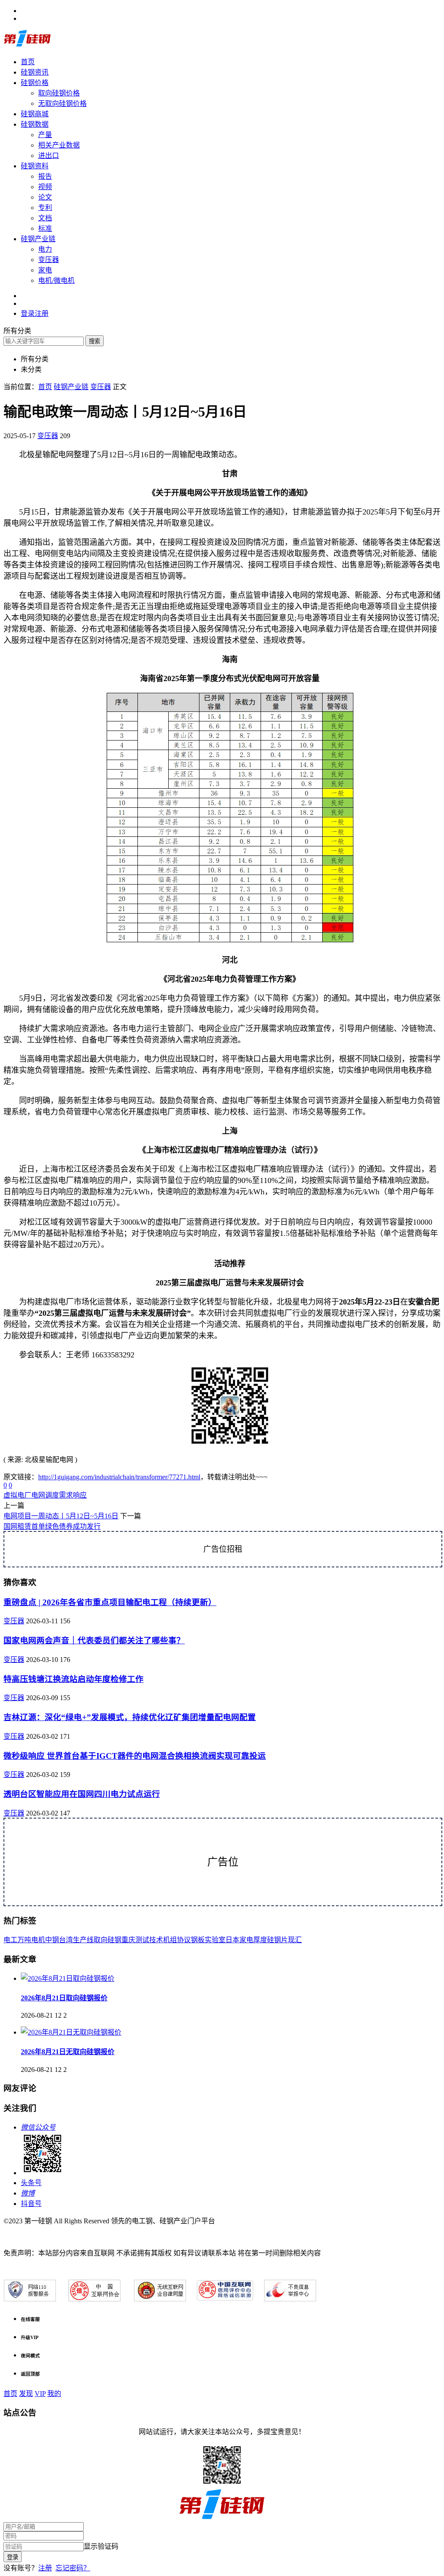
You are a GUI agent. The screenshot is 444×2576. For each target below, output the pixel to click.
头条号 (31, 2183)
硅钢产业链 (38, 239)
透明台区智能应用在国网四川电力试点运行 (82, 1794)
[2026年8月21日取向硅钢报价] (68, 1978)
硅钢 (114, 1940)
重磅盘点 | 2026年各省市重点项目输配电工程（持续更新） (110, 1602)
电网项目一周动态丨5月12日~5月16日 (61, 1516)
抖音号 (31, 2204)
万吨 (24, 1940)
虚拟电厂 (17, 1495)
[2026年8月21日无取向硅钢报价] (71, 2032)
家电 (45, 270)
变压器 (49, 260)
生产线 (83, 1940)
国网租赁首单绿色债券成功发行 (52, 1526)
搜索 (95, 341)
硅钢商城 (35, 114)
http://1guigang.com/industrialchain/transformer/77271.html (119, 1477)
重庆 (128, 1940)
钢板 (198, 1940)
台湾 (66, 1940)
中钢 (52, 1940)
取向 (101, 1940)
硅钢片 (277, 1940)
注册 (45, 2568)
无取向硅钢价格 (62, 103)
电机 (38, 1940)
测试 (142, 1940)
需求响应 (73, 1495)
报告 (45, 176)
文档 (45, 218)
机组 (170, 1940)
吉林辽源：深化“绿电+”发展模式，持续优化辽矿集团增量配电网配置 (130, 1717)
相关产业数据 (59, 145)
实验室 (215, 1940)
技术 (156, 1940)
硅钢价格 (35, 83)
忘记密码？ (73, 2568)
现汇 (295, 1940)
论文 (45, 197)
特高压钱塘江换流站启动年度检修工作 (73, 1679)
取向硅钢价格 (59, 93)
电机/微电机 (56, 280)
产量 (45, 135)
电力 (45, 249)
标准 (45, 228)
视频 (45, 187)
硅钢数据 (35, 124)
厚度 (260, 1940)
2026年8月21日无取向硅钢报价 (68, 2052)
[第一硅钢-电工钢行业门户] (27, 45)
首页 (28, 62)
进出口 (49, 156)
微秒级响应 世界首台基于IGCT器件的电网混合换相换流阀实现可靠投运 (135, 1756)
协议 (184, 1940)
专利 (45, 208)
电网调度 (45, 1495)
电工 (10, 1940)
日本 (232, 1940)
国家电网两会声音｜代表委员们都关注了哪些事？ (94, 1640)
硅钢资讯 (35, 72)
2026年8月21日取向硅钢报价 (64, 1998)
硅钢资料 (35, 166)
